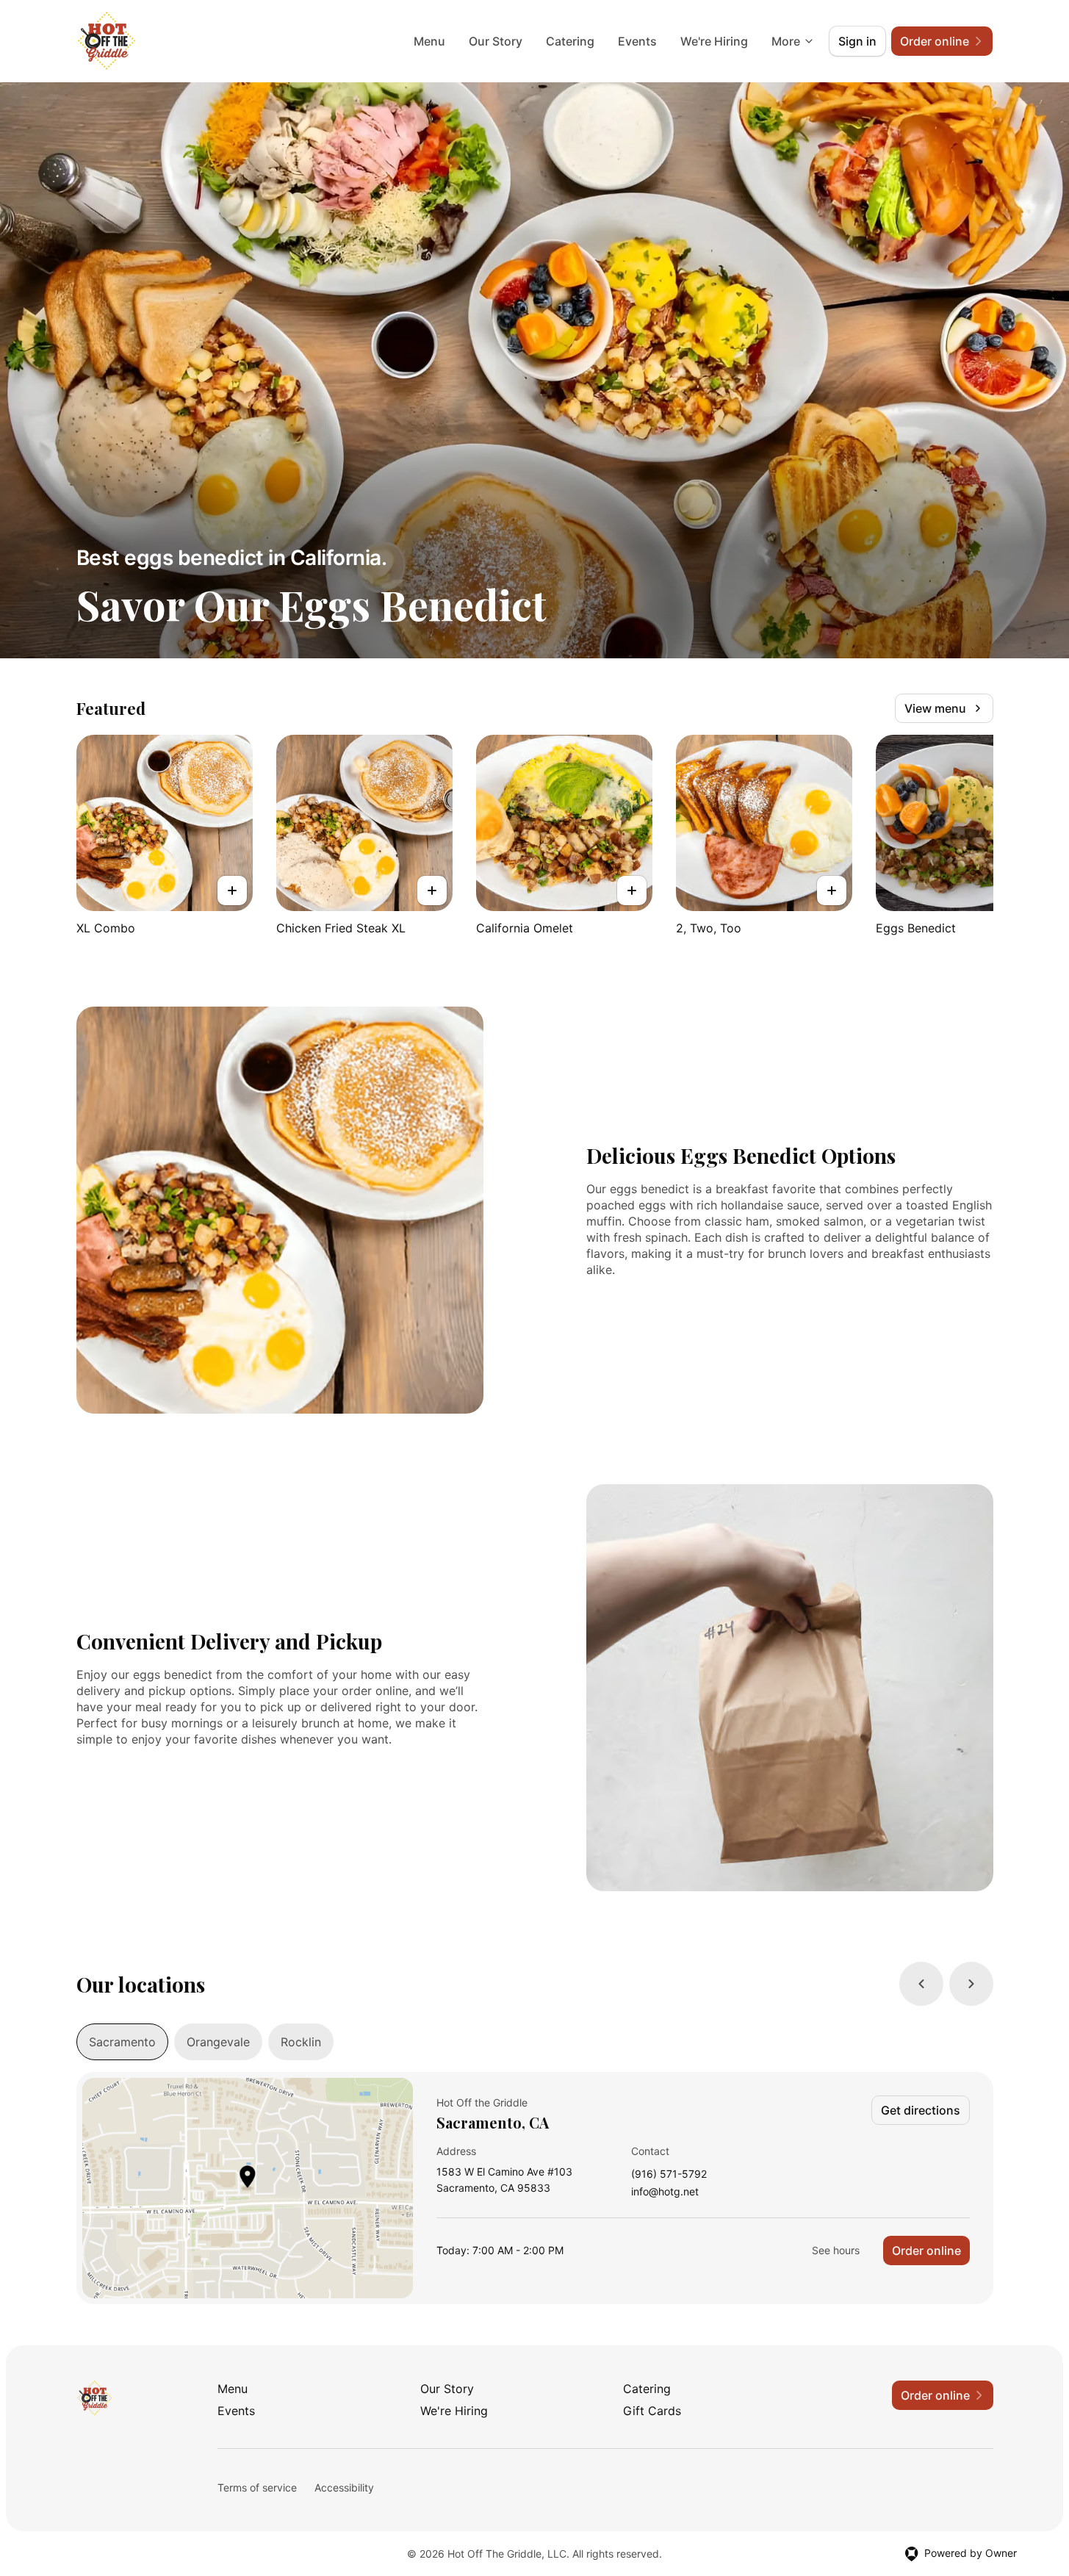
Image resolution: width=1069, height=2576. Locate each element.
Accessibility (344, 2487)
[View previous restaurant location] (921, 1984)
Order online (926, 2251)
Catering (570, 41)
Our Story (496, 41)
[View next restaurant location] (971, 1984)
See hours (836, 2250)
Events (637, 41)
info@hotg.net (665, 2192)
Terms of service (257, 2487)
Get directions (921, 2110)
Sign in (857, 41)
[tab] (122, 2042)
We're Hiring (714, 41)
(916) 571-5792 (669, 2174)
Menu (429, 41)
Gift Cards (652, 2411)
